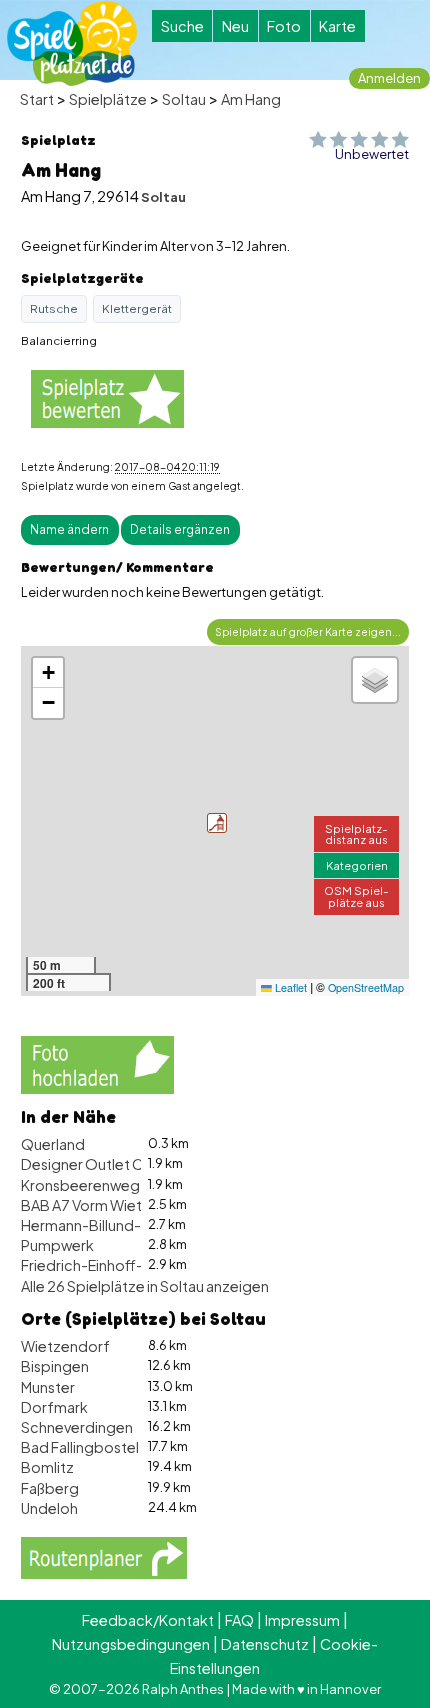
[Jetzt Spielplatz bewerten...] (107, 397)
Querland (53, 1144)
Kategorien (357, 865)
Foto (284, 26)
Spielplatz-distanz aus (356, 833)
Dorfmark (54, 1407)
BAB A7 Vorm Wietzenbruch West (132, 1205)
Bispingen (55, 1366)
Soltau (184, 99)
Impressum (302, 1620)
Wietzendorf (65, 1346)
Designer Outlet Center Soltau (123, 1164)
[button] (217, 823)
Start (37, 99)
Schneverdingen (77, 1427)
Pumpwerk (57, 1245)
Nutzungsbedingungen (131, 1644)
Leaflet (289, 987)
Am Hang (251, 99)
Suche (182, 26)
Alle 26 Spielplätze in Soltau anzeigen (145, 1286)
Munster (48, 1387)
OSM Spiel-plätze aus (356, 895)
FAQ (239, 1620)
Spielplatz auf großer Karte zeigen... (308, 631)
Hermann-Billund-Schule (104, 1225)
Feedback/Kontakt (148, 1620)
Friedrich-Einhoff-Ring (97, 1265)
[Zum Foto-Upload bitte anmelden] (97, 1062)
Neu (235, 26)
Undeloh (49, 1508)
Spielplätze (108, 99)
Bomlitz (47, 1467)
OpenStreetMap (366, 987)
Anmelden (389, 78)
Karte (337, 26)
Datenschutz (265, 1644)
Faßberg (50, 1488)
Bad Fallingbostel (80, 1447)
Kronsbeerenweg (80, 1185)
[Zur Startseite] (72, 43)
